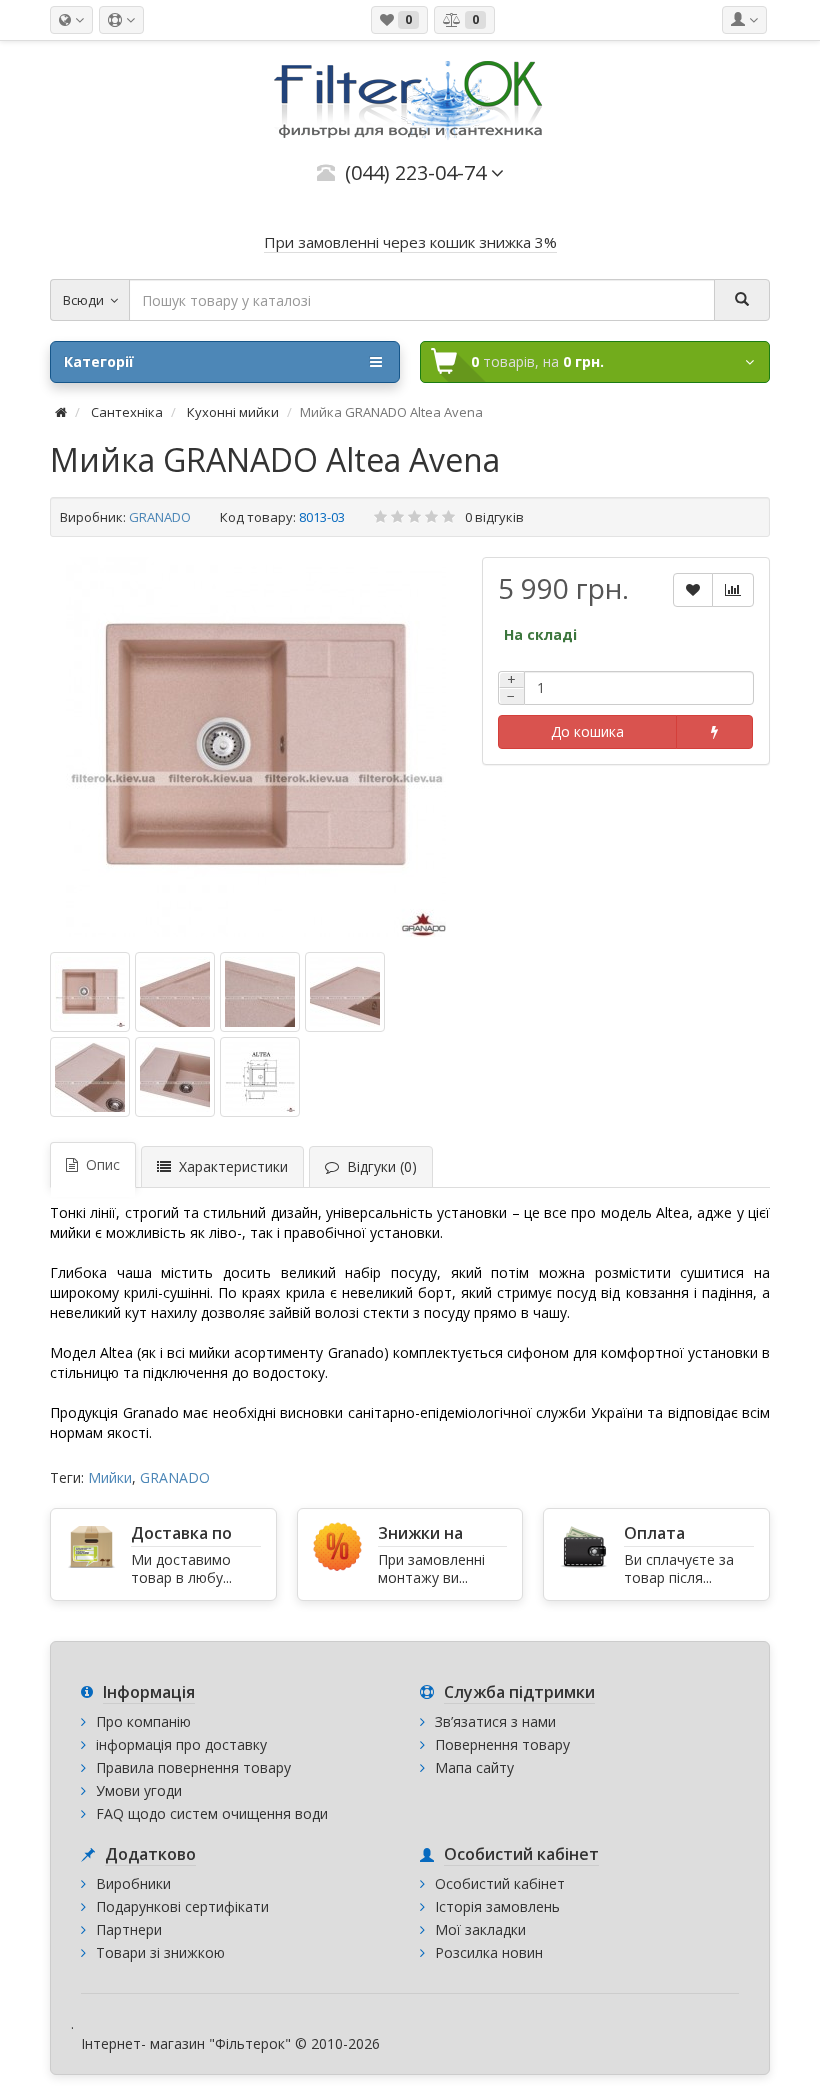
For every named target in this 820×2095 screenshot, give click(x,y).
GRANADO (160, 517)
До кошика (587, 731)
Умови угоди (139, 1790)
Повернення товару (502, 1744)
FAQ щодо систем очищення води (212, 1813)
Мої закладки (480, 1929)
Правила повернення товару (193, 1767)
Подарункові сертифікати (182, 1906)
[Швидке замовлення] (714, 732)
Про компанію (143, 1721)
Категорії (99, 361)
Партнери (129, 1929)
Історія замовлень (497, 1906)
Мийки (110, 1477)
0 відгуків (494, 517)
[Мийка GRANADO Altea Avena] (256, 747)
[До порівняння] (733, 590)
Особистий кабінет (500, 1883)
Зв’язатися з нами (495, 1721)
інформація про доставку (181, 1744)
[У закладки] (693, 590)
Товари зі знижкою (160, 1952)
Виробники (133, 1883)
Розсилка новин (489, 1952)
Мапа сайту (474, 1767)
